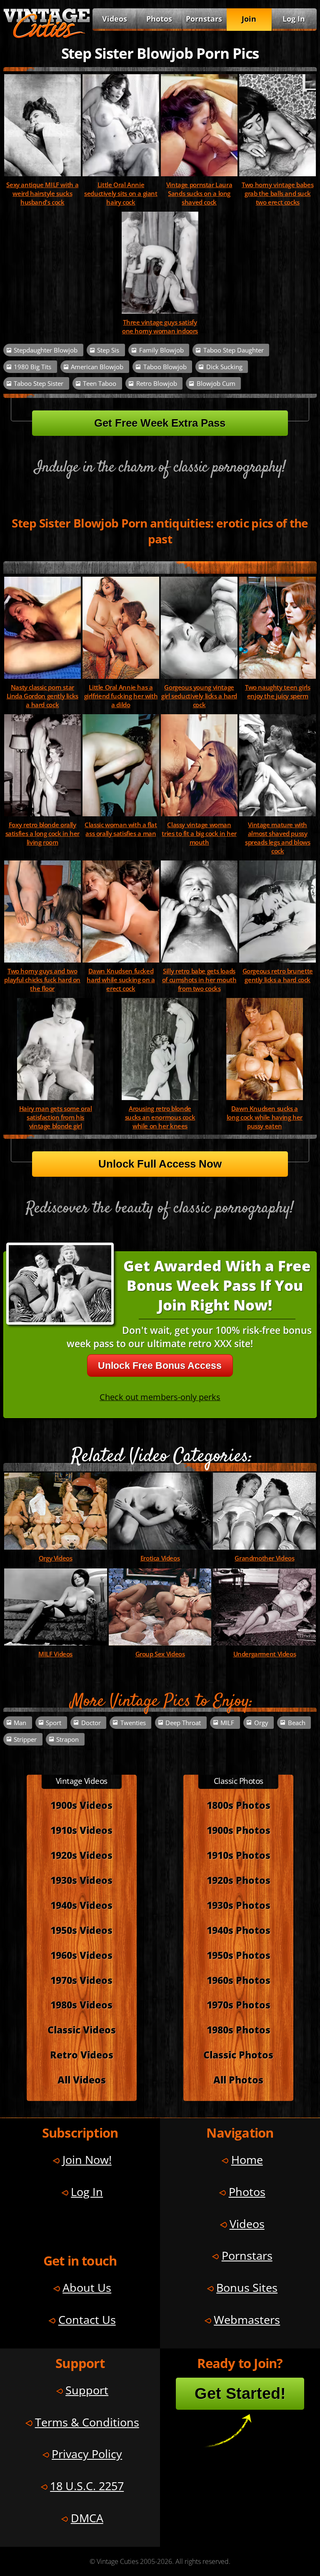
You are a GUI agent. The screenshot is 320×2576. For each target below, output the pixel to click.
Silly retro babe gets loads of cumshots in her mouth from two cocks (199, 980)
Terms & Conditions (87, 2422)
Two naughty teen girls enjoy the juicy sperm (278, 692)
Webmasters (247, 2320)
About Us (87, 2287)
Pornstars (204, 19)
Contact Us (87, 2320)
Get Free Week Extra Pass (160, 423)
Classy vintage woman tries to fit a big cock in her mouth (199, 834)
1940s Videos (81, 1905)
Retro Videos (82, 2055)
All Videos (82, 2080)
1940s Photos (239, 1930)
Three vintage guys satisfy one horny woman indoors (160, 327)
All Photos (238, 2080)
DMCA (87, 2518)
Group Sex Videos (160, 1654)
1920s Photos (239, 1880)
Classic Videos (82, 2030)
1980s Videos (81, 2005)
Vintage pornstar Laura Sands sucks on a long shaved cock (199, 194)
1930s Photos (239, 1905)
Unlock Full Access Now (160, 1164)
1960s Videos (81, 1955)
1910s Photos (239, 1855)
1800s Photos (239, 1805)
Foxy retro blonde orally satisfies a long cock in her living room (42, 834)
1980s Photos (239, 2030)
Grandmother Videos (264, 1558)
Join (249, 19)
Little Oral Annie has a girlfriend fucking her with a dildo (121, 696)
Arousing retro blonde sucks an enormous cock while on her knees (160, 1117)
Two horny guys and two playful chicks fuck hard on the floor (42, 980)
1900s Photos (239, 1830)
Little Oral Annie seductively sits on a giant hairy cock (121, 194)
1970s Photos (239, 2005)
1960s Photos (239, 1980)
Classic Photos (238, 2055)
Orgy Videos (56, 1558)
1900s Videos (81, 1805)
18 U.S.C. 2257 (87, 2486)
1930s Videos (81, 1880)
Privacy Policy (87, 2454)
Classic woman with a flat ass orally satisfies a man (121, 829)
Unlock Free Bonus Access (160, 1366)
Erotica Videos (160, 1558)
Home (247, 2160)
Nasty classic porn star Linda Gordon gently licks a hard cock (42, 696)
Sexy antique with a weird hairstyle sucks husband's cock (42, 194)
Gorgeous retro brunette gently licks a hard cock (278, 975)
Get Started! (240, 2393)
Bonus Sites (247, 2287)
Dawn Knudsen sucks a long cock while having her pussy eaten (265, 1117)
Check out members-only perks (160, 1397)
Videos (115, 19)
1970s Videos (81, 1980)
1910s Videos (81, 1830)
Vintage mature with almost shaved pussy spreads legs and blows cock (278, 838)
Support (87, 2390)
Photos (159, 19)
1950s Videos (81, 1930)
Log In (294, 19)
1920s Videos (81, 1855)
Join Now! (87, 2160)
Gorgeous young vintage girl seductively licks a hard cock (199, 696)
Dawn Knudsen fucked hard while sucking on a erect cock (121, 980)
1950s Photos (239, 1955)
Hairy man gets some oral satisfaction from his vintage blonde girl (56, 1117)
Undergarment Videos (265, 1654)
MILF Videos (55, 1654)
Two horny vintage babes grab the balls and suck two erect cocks (277, 194)
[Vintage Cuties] (47, 36)
